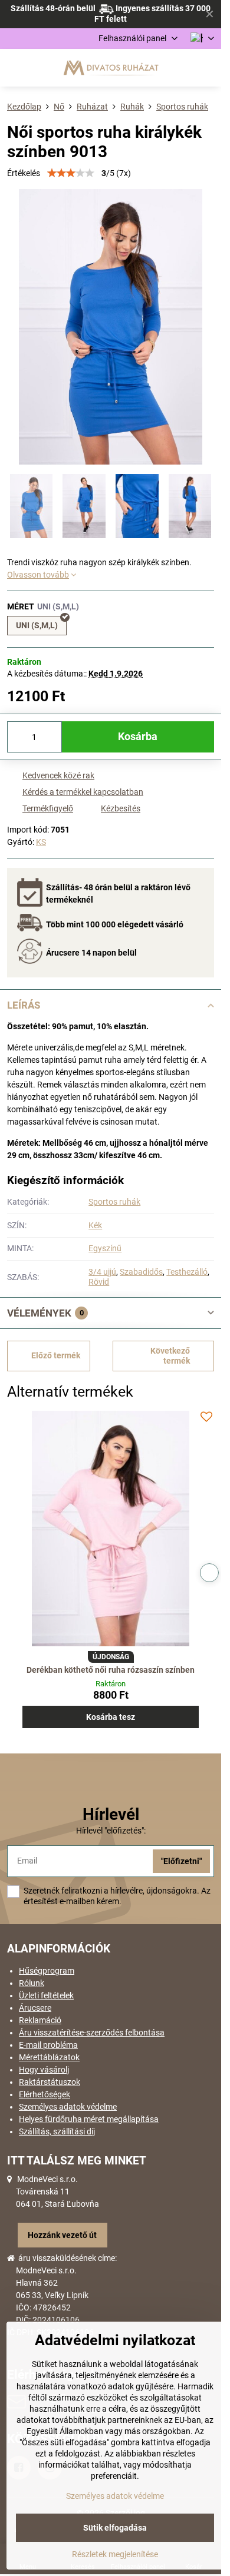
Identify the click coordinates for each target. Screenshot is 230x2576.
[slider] (71, 173)
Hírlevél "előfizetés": (111, 1831)
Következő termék (170, 1356)
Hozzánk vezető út (62, 2235)
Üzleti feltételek (46, 1995)
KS (41, 842)
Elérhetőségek (45, 2094)
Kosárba (138, 737)
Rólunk (32, 1983)
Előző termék (56, 1355)
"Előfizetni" (181, 1861)
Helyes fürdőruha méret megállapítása (89, 2119)
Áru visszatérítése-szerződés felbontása (92, 2033)
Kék (95, 1225)
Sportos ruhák (114, 1202)
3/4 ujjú (102, 1272)
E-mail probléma (48, 2045)
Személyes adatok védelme (68, 2107)
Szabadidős (141, 1272)
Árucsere (35, 2008)
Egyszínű (105, 1248)
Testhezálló (187, 1272)
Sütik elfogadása (115, 2528)
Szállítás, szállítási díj (57, 2131)
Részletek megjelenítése (115, 2554)
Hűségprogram (47, 1971)
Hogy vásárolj (44, 2070)
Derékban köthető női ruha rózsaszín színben (111, 1670)
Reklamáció (40, 2020)
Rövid (99, 1282)
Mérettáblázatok (49, 2057)
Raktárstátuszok (50, 2082)
